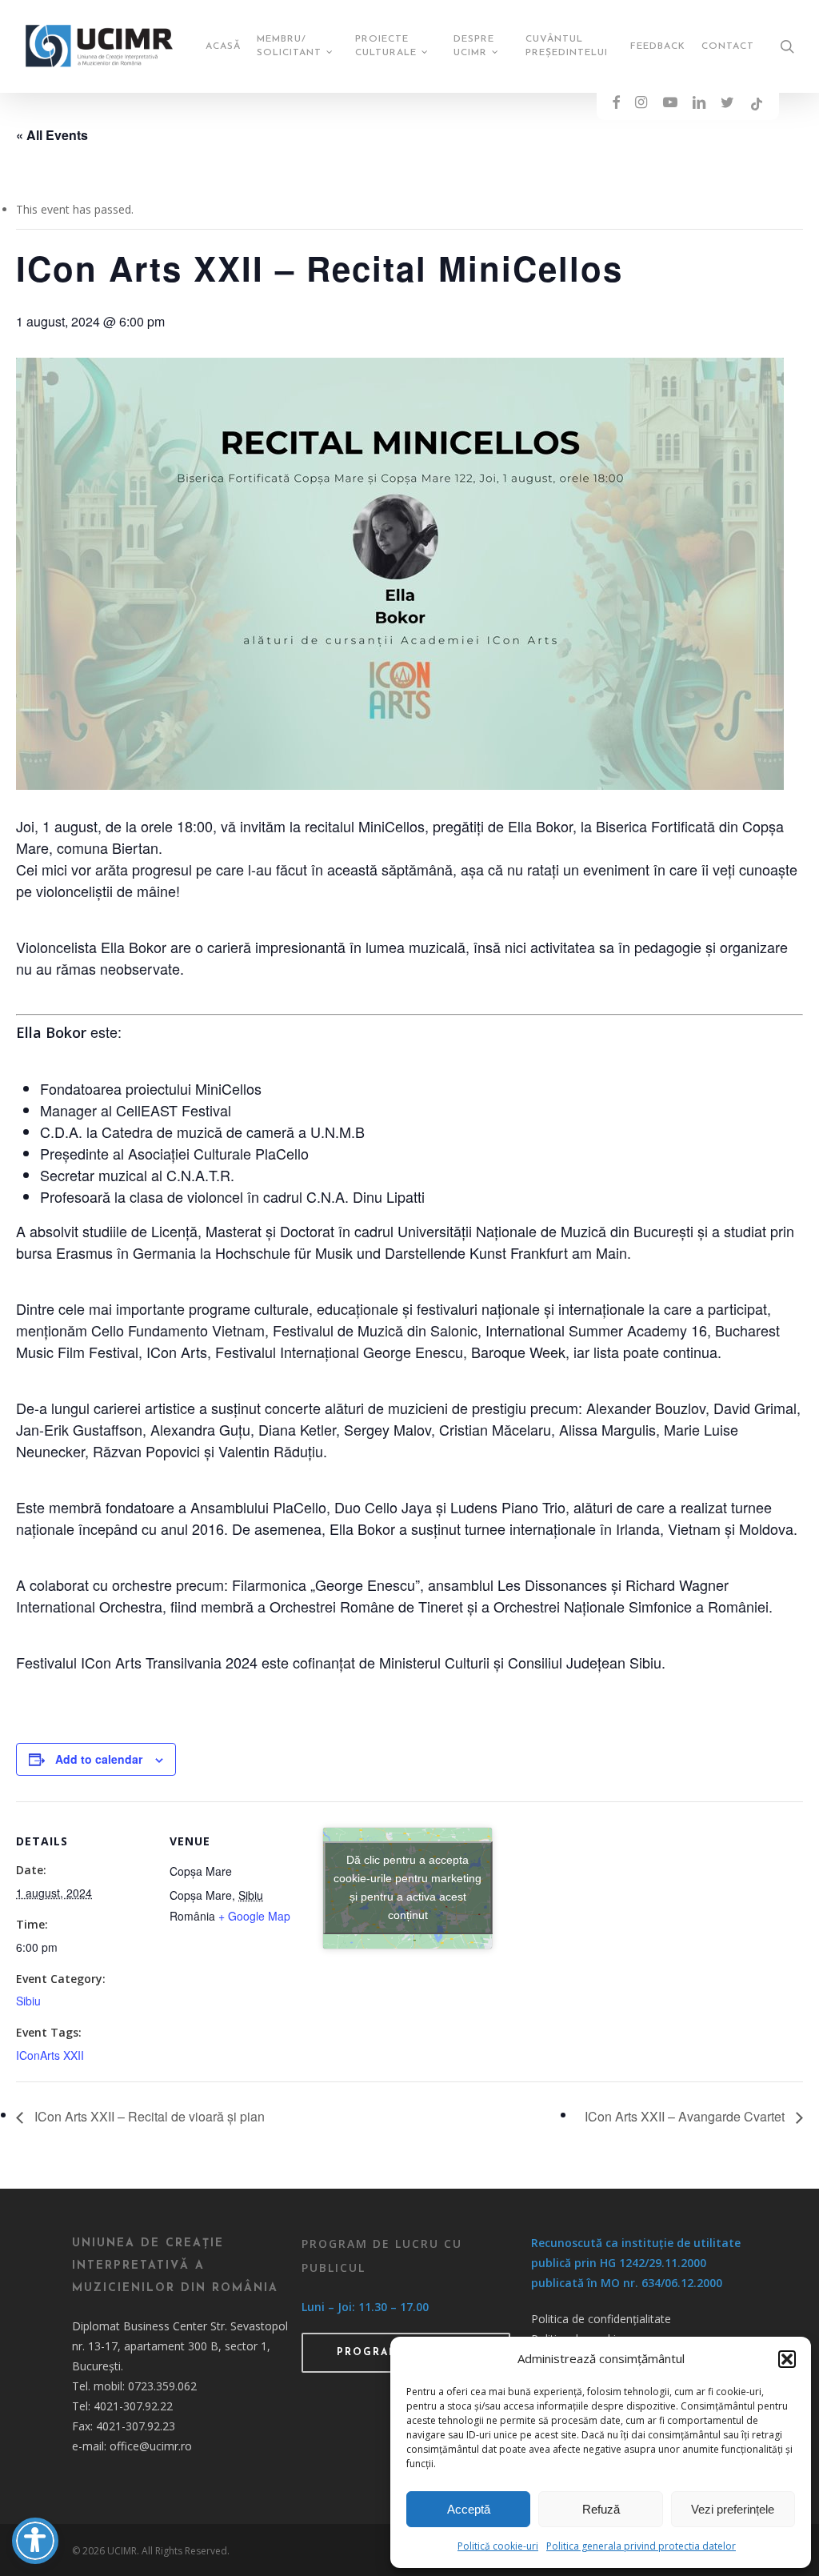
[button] (787, 2359)
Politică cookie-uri (498, 2546)
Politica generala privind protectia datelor (641, 2546)
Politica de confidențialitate (601, 2319)
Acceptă (469, 2509)
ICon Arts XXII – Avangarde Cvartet (686, 2116)
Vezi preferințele (733, 2509)
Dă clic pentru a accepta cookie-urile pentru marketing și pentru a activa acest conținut (408, 1887)
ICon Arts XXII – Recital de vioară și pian (148, 2116)
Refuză (601, 2509)
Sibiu (28, 2001)
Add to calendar (99, 1759)
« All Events (52, 135)
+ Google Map (254, 1916)
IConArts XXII (50, 2055)
